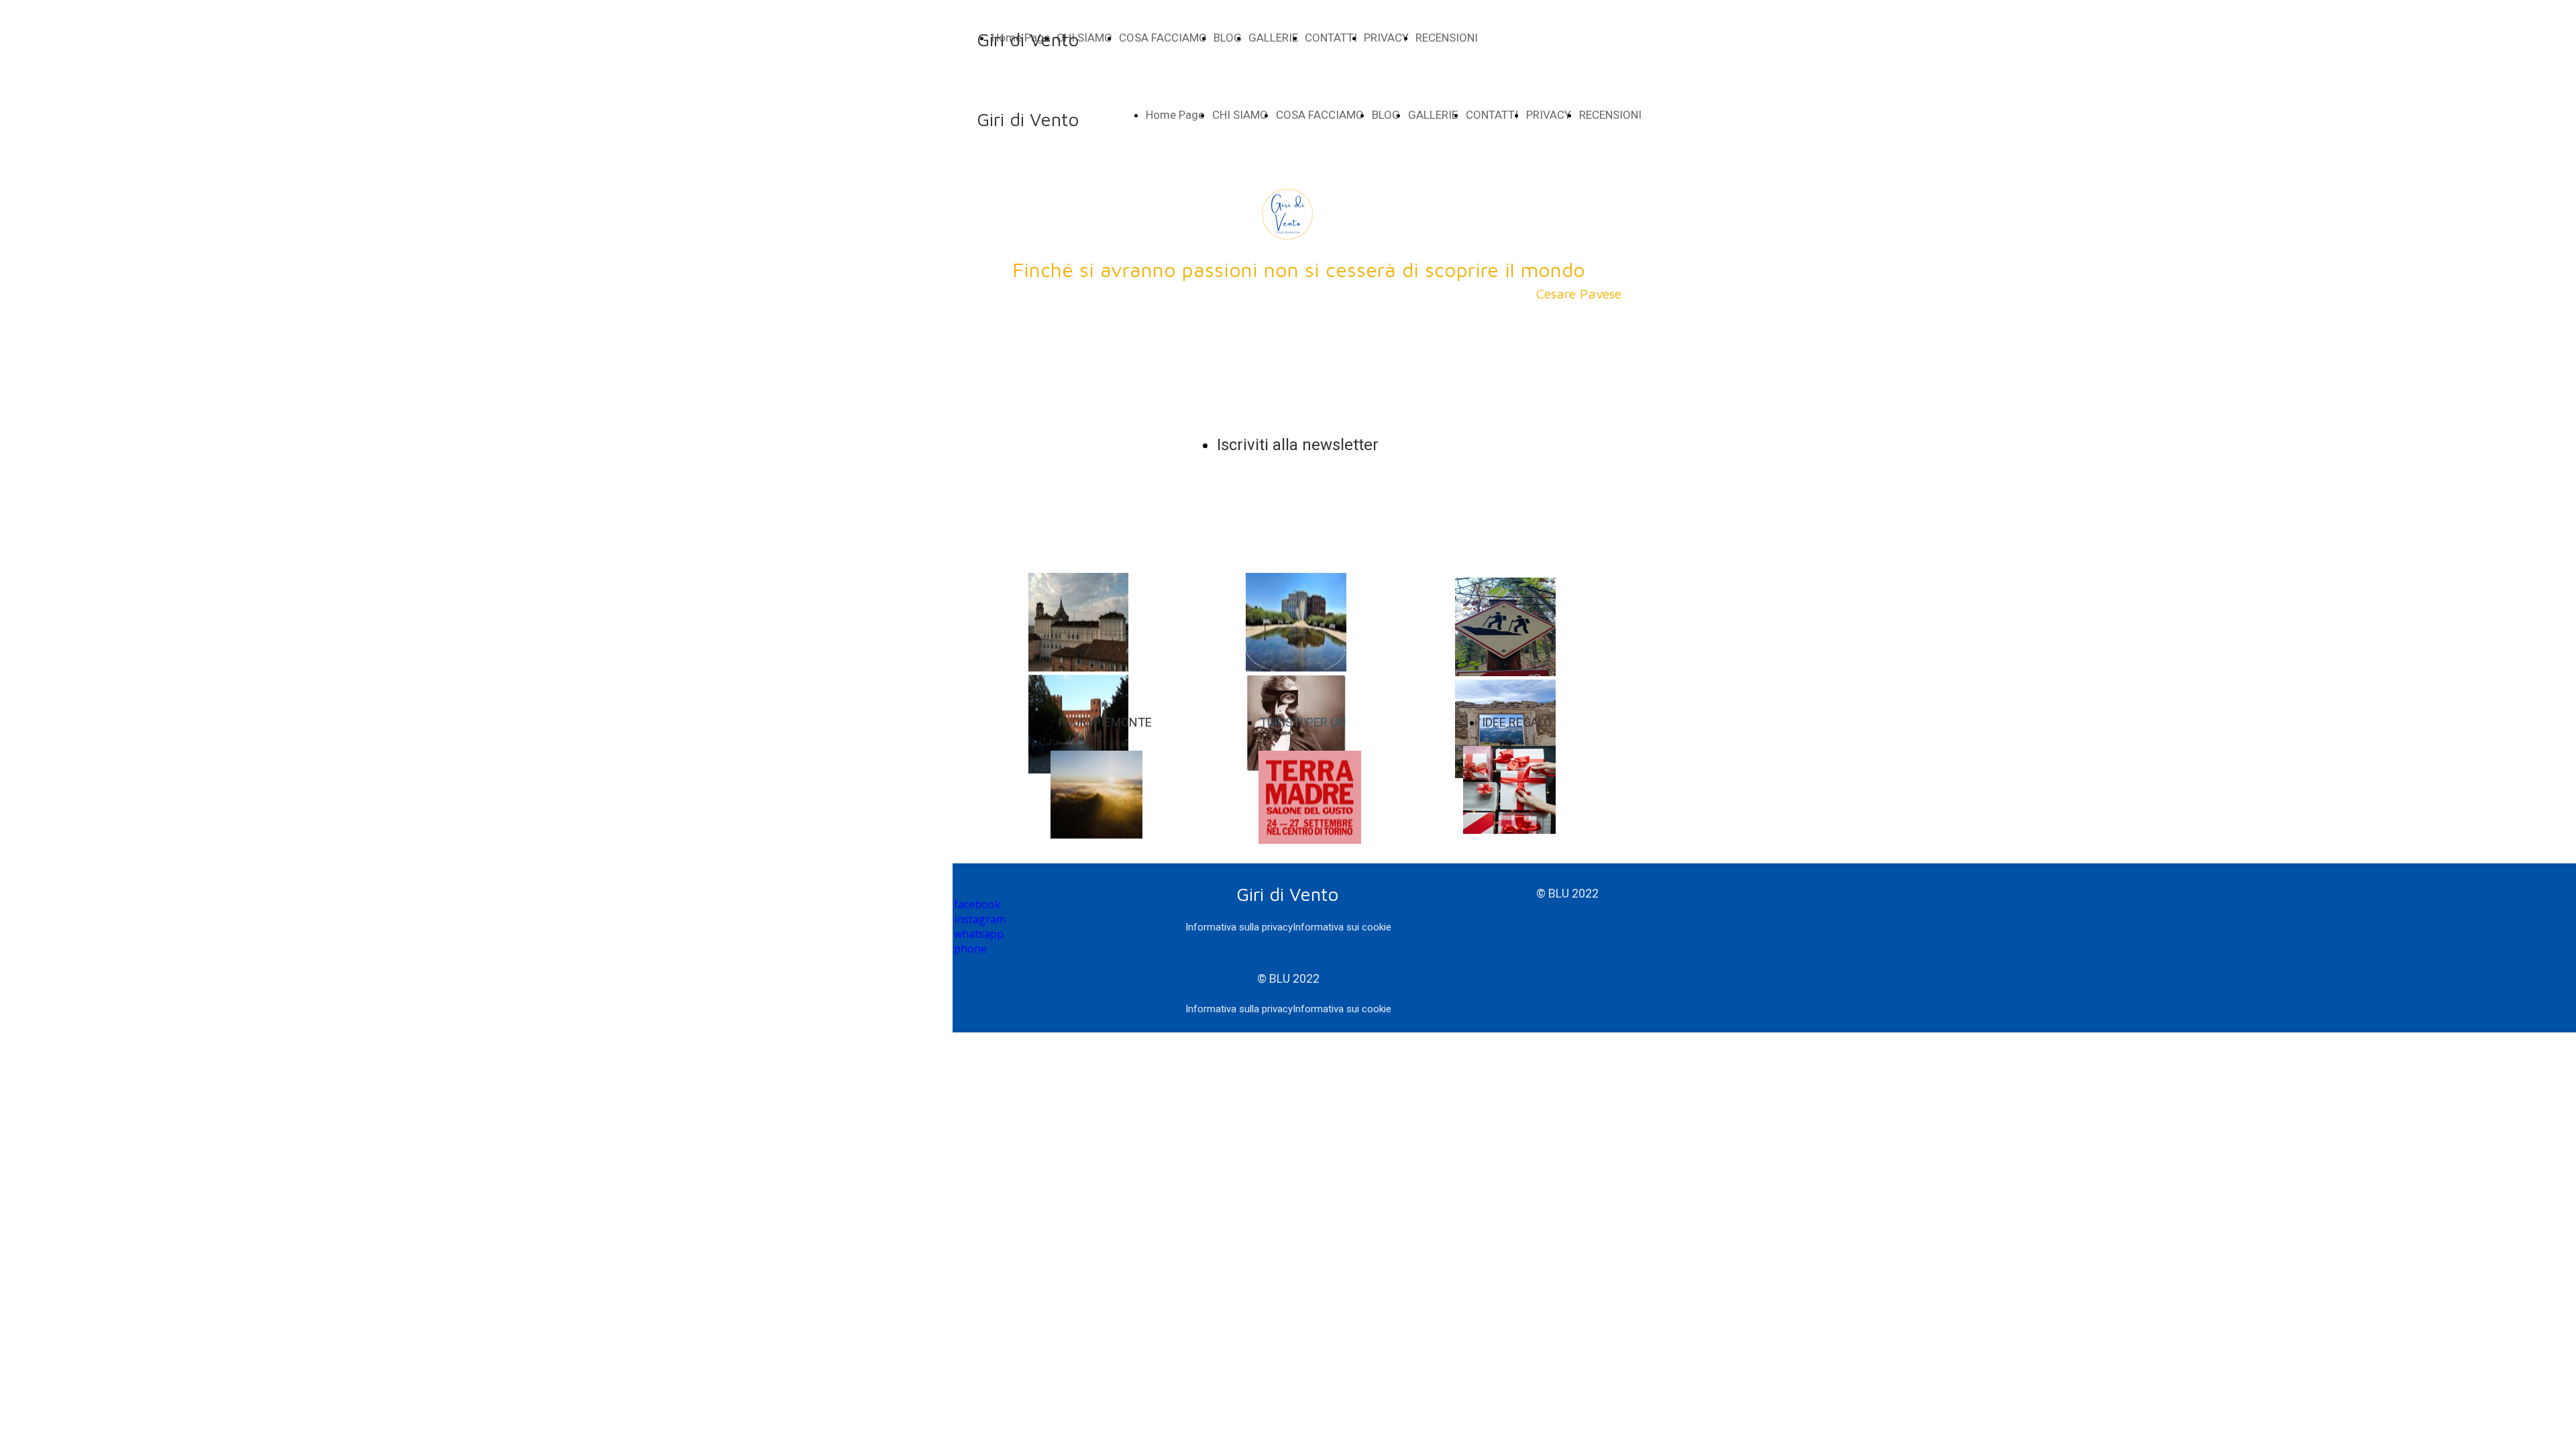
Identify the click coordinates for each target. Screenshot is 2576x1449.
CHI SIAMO (1240, 115)
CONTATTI (1331, 38)
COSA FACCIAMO (1163, 38)
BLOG (1228, 38)
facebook (977, 904)
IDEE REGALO (1517, 722)
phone (970, 949)
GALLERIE (1273, 38)
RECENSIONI (1447, 38)
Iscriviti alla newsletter (1298, 445)
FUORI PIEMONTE (1105, 722)
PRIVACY (1386, 38)
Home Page (1175, 115)
